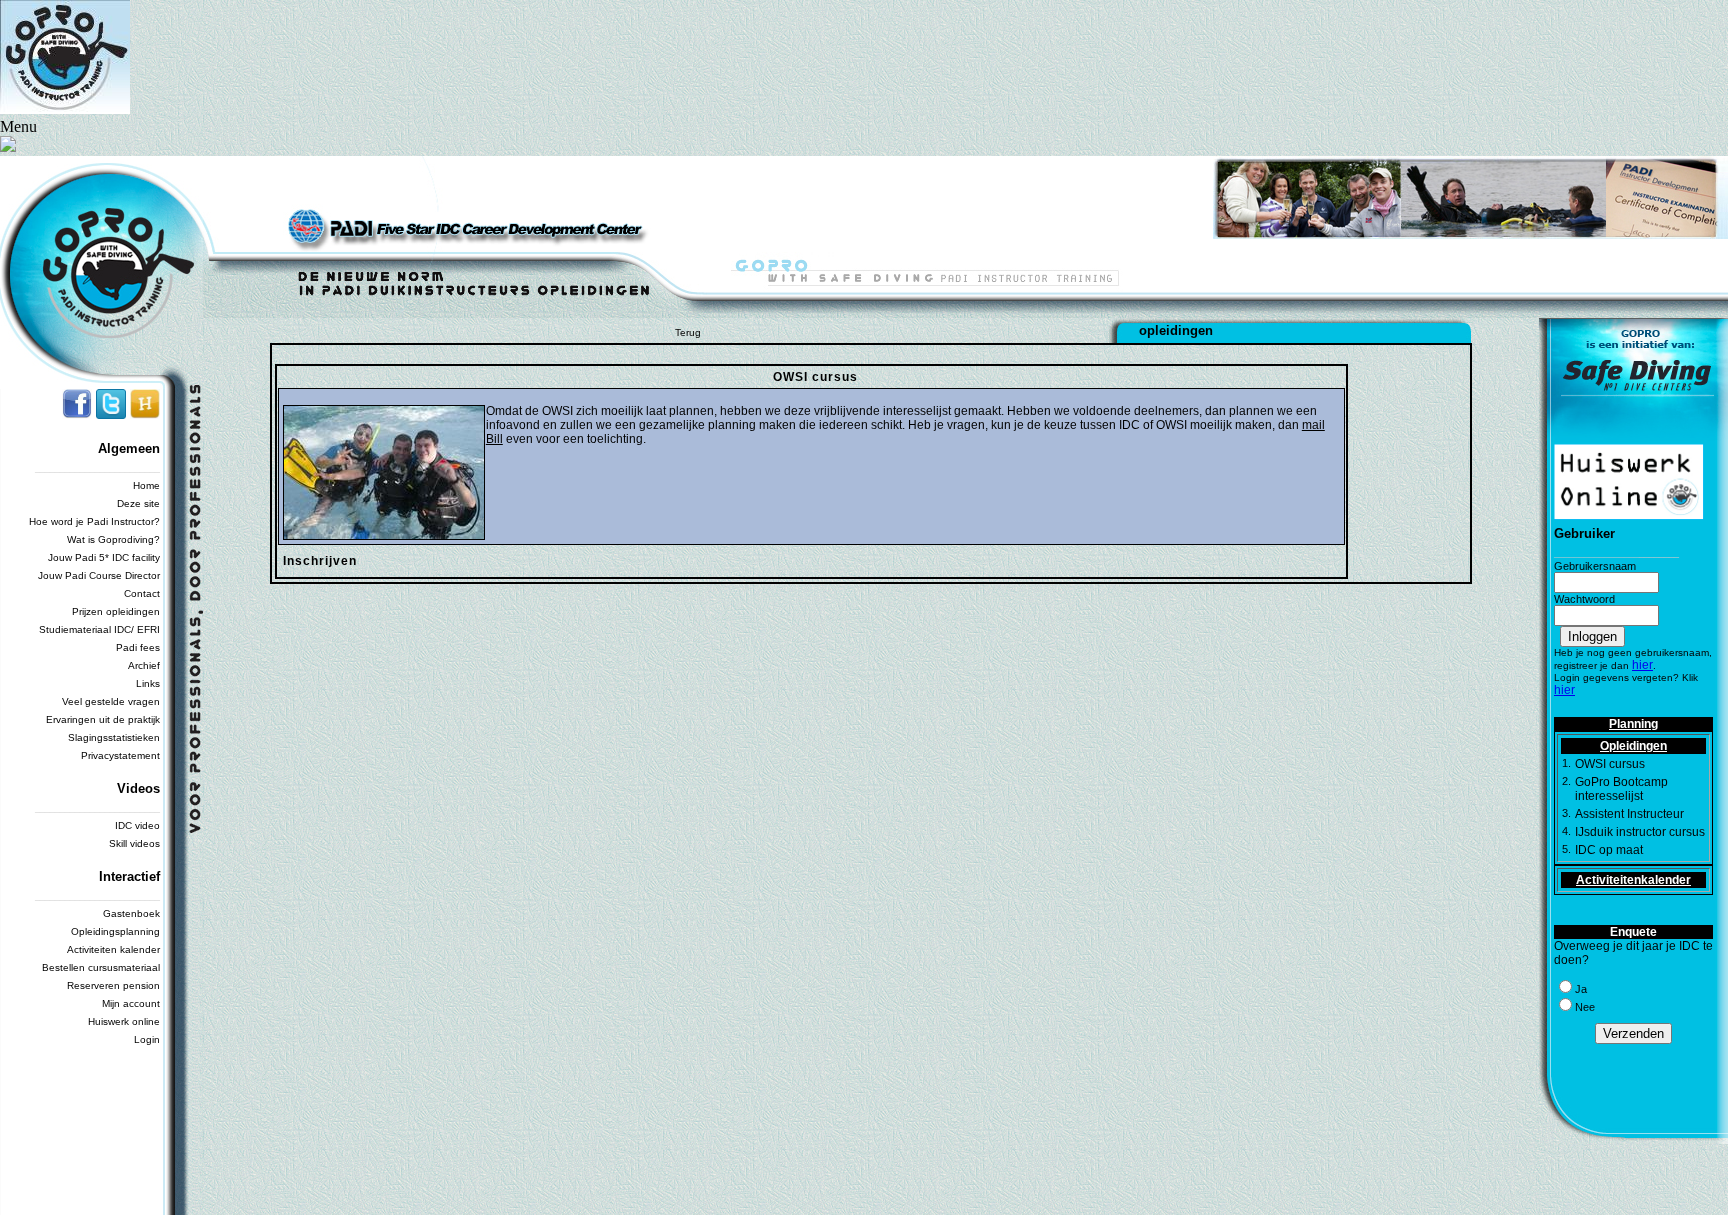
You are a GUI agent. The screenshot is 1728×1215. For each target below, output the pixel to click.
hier (1642, 665)
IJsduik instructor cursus (1640, 832)
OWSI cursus (1610, 764)
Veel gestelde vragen (111, 701)
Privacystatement (120, 755)
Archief (144, 665)
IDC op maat (1609, 850)
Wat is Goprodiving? (113, 539)
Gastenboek (131, 913)
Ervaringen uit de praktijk (103, 719)
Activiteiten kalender (113, 949)
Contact (142, 593)
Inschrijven (320, 561)
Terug (688, 332)
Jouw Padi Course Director (99, 575)
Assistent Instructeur (1629, 814)
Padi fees (138, 647)
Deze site (138, 503)
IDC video (137, 825)
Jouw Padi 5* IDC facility (104, 557)
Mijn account (131, 1003)
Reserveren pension (113, 985)
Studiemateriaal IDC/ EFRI (99, 629)
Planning (1633, 724)
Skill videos (134, 843)
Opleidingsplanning (115, 931)
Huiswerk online (124, 1021)
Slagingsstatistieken (114, 737)
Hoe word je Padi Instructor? (94, 521)
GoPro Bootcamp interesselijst (1621, 789)
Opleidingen (1633, 746)
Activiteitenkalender (1633, 880)
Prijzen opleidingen (116, 611)
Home (146, 485)
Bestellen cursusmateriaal (101, 967)
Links (148, 683)
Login (147, 1039)
